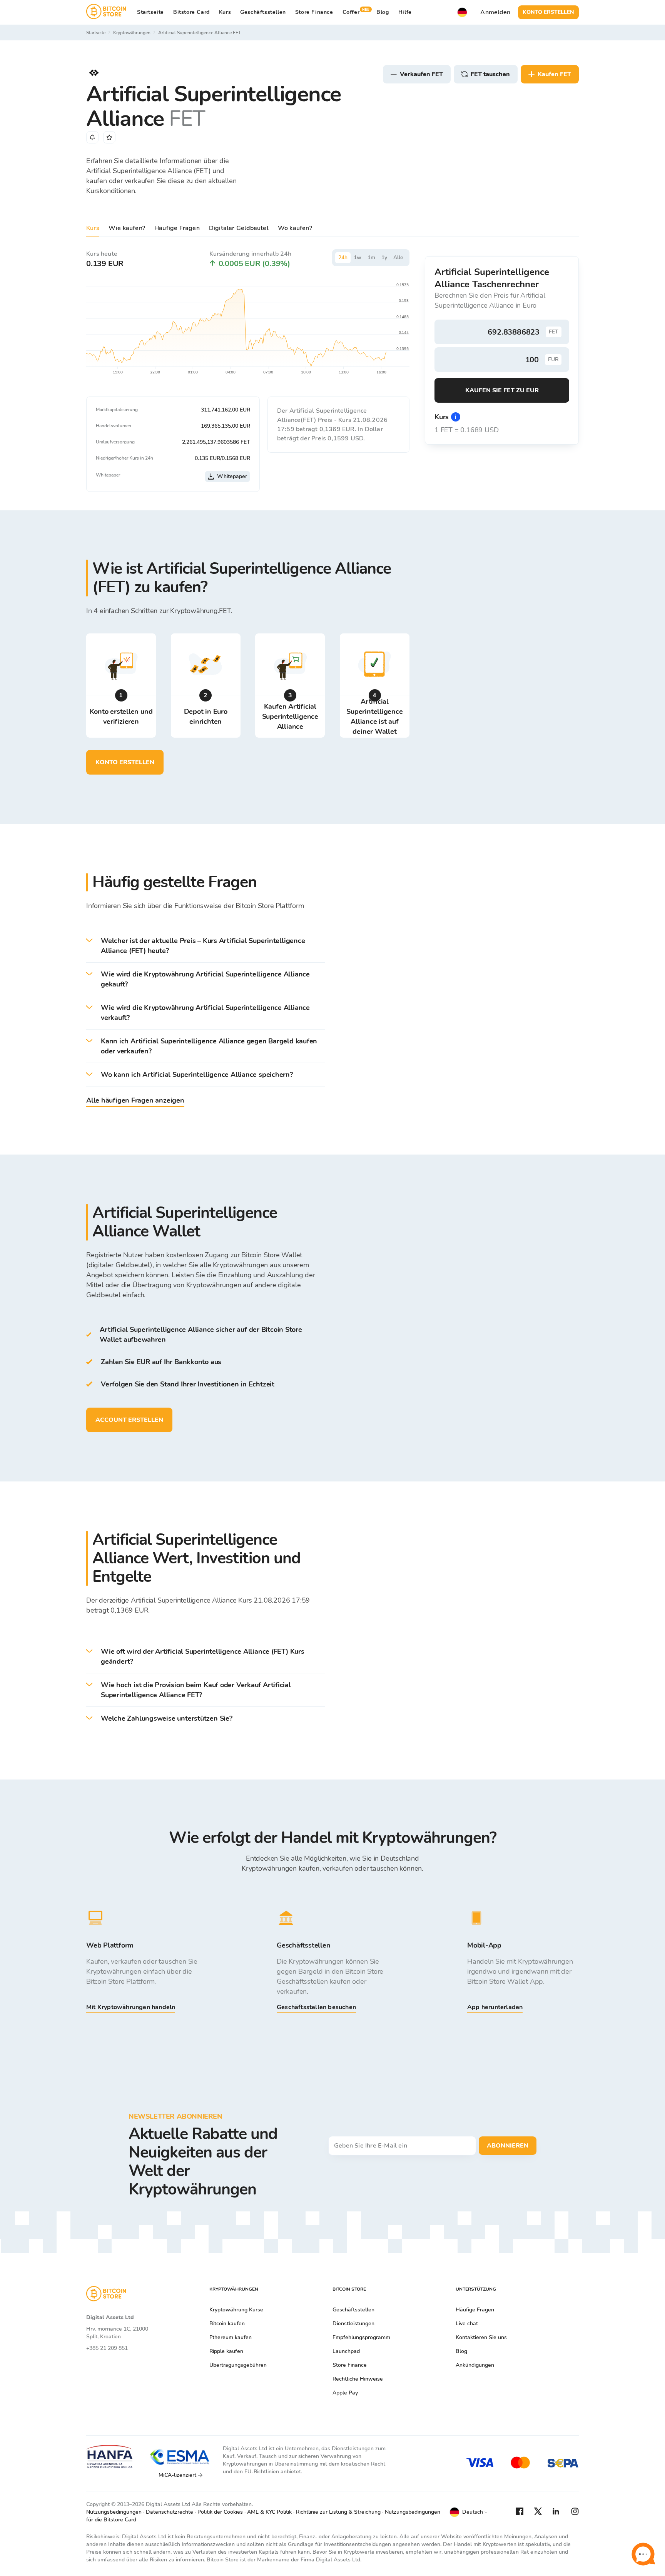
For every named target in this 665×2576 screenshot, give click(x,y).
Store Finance (314, 12)
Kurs (93, 228)
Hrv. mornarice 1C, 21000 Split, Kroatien (117, 2333)
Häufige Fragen (177, 228)
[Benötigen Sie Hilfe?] (643, 2554)
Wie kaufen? (127, 228)
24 (343, 257)
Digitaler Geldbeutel (239, 228)
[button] (206, 946)
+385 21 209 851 (107, 2348)
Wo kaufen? (295, 228)
